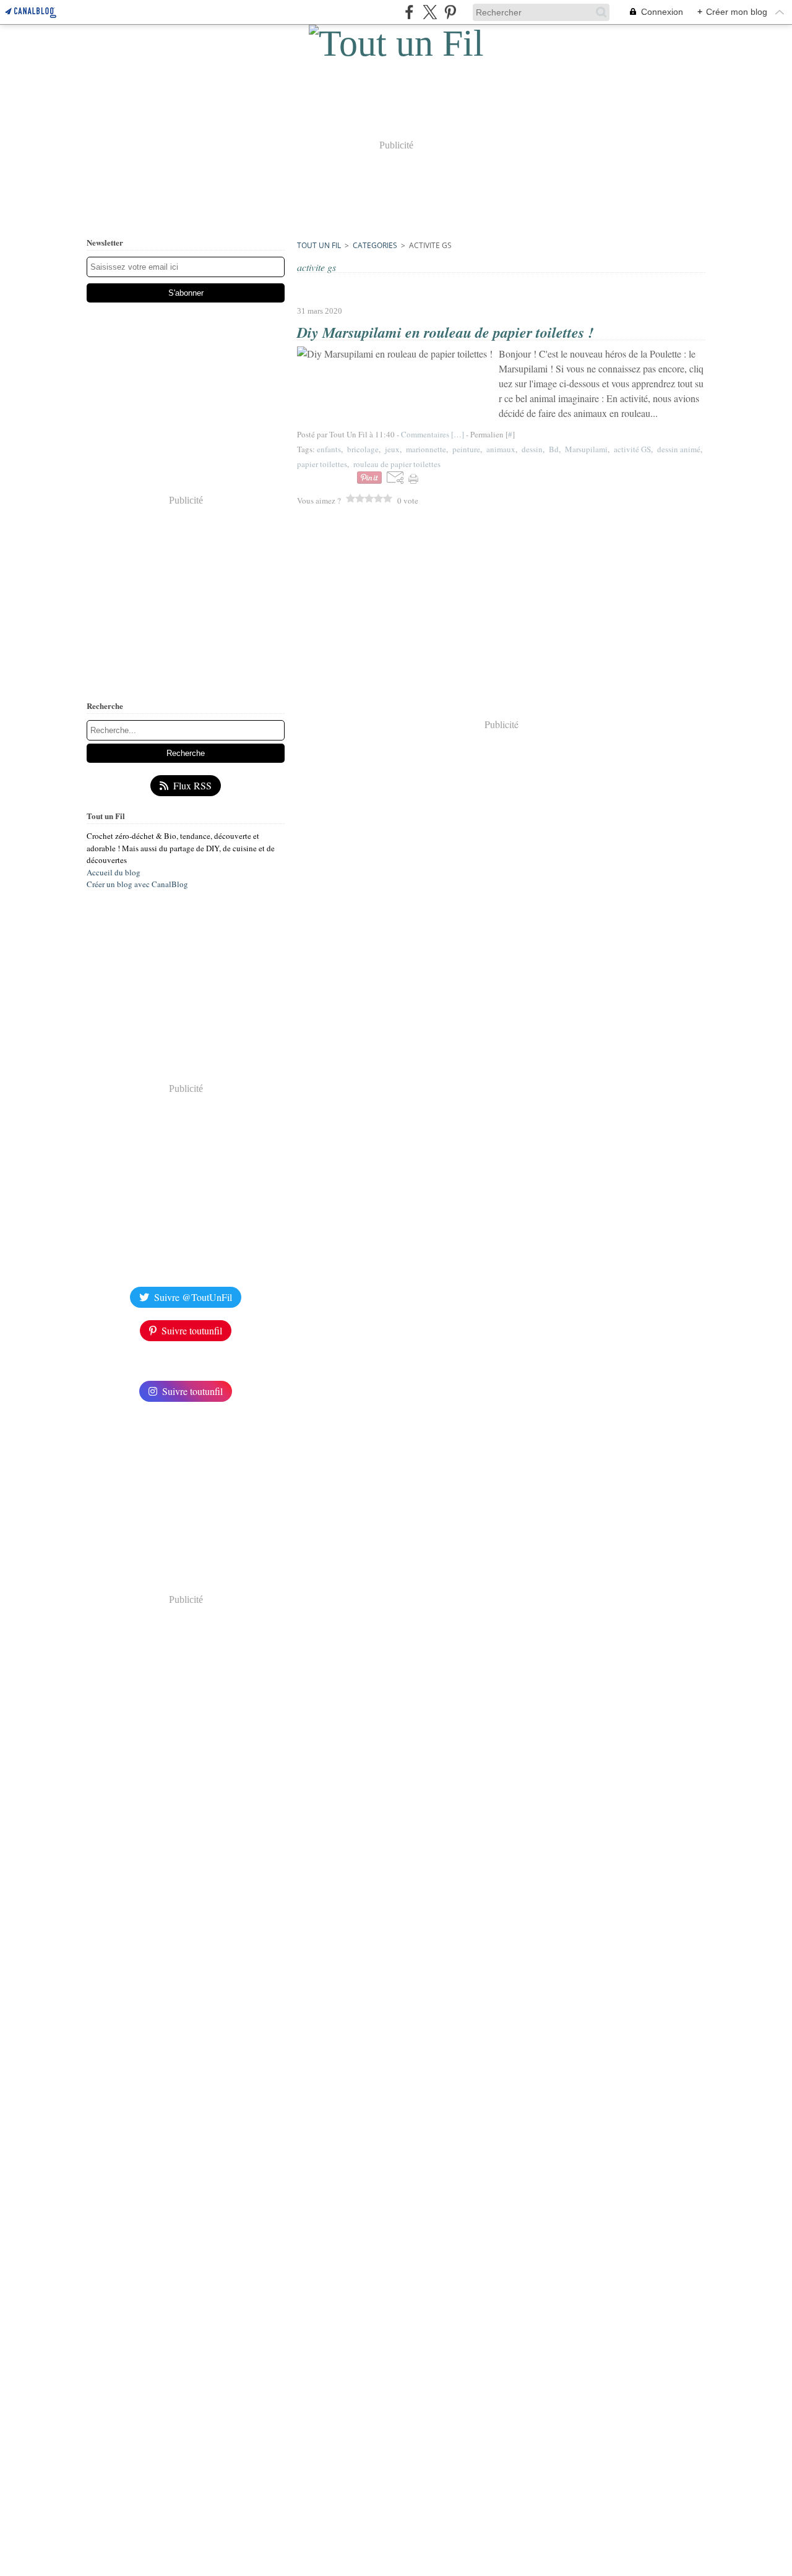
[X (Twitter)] (430, 12)
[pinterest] (450, 12)
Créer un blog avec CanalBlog (137, 884)
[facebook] (409, 12)
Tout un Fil (319, 245)
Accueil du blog (114, 872)
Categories (375, 245)
